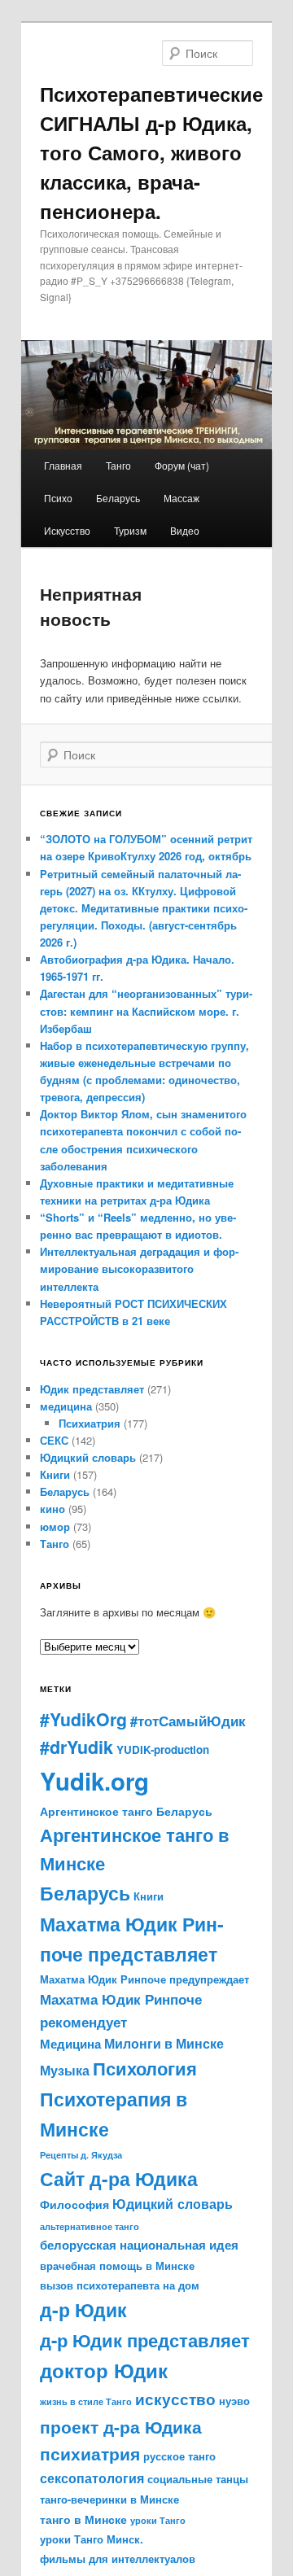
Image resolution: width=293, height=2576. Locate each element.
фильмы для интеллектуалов (118, 2559)
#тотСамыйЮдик (188, 1721)
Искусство (67, 530)
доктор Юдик (104, 2370)
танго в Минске (83, 2519)
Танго (118, 465)
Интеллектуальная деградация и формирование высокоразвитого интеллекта (139, 1268)
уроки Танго (158, 2520)
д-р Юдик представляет (145, 2340)
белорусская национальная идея (139, 2245)
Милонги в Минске (164, 2044)
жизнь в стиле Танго (86, 2401)
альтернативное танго (90, 2226)
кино (52, 1509)
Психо (58, 498)
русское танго (179, 2456)
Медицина (70, 2044)
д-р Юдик (83, 2309)
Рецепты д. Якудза (81, 2155)
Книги (55, 1474)
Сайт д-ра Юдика (119, 2179)
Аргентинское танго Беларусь (126, 1811)
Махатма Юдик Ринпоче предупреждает (144, 1979)
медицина (66, 1406)
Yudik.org (94, 1781)
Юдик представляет (92, 1389)
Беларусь (118, 498)
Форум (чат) (182, 465)
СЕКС (54, 1440)
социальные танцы (198, 2479)
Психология (145, 2068)
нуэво (234, 2401)
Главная (63, 465)
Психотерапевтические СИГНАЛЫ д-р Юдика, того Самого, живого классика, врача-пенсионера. (151, 152)
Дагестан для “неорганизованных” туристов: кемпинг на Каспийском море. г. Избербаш (146, 1010)
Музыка (65, 2070)
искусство (175, 2399)
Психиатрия (90, 1423)
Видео (185, 530)
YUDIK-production (163, 1749)
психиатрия (90, 2454)
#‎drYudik (77, 1747)
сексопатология (92, 2478)
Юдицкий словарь (88, 1457)
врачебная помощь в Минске (117, 2266)
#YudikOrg (83, 1719)
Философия (74, 2204)
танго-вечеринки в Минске (109, 2499)
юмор (55, 1526)
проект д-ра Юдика (121, 2426)
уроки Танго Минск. (92, 2539)
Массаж (181, 498)
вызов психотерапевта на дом (120, 2285)
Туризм (130, 530)
